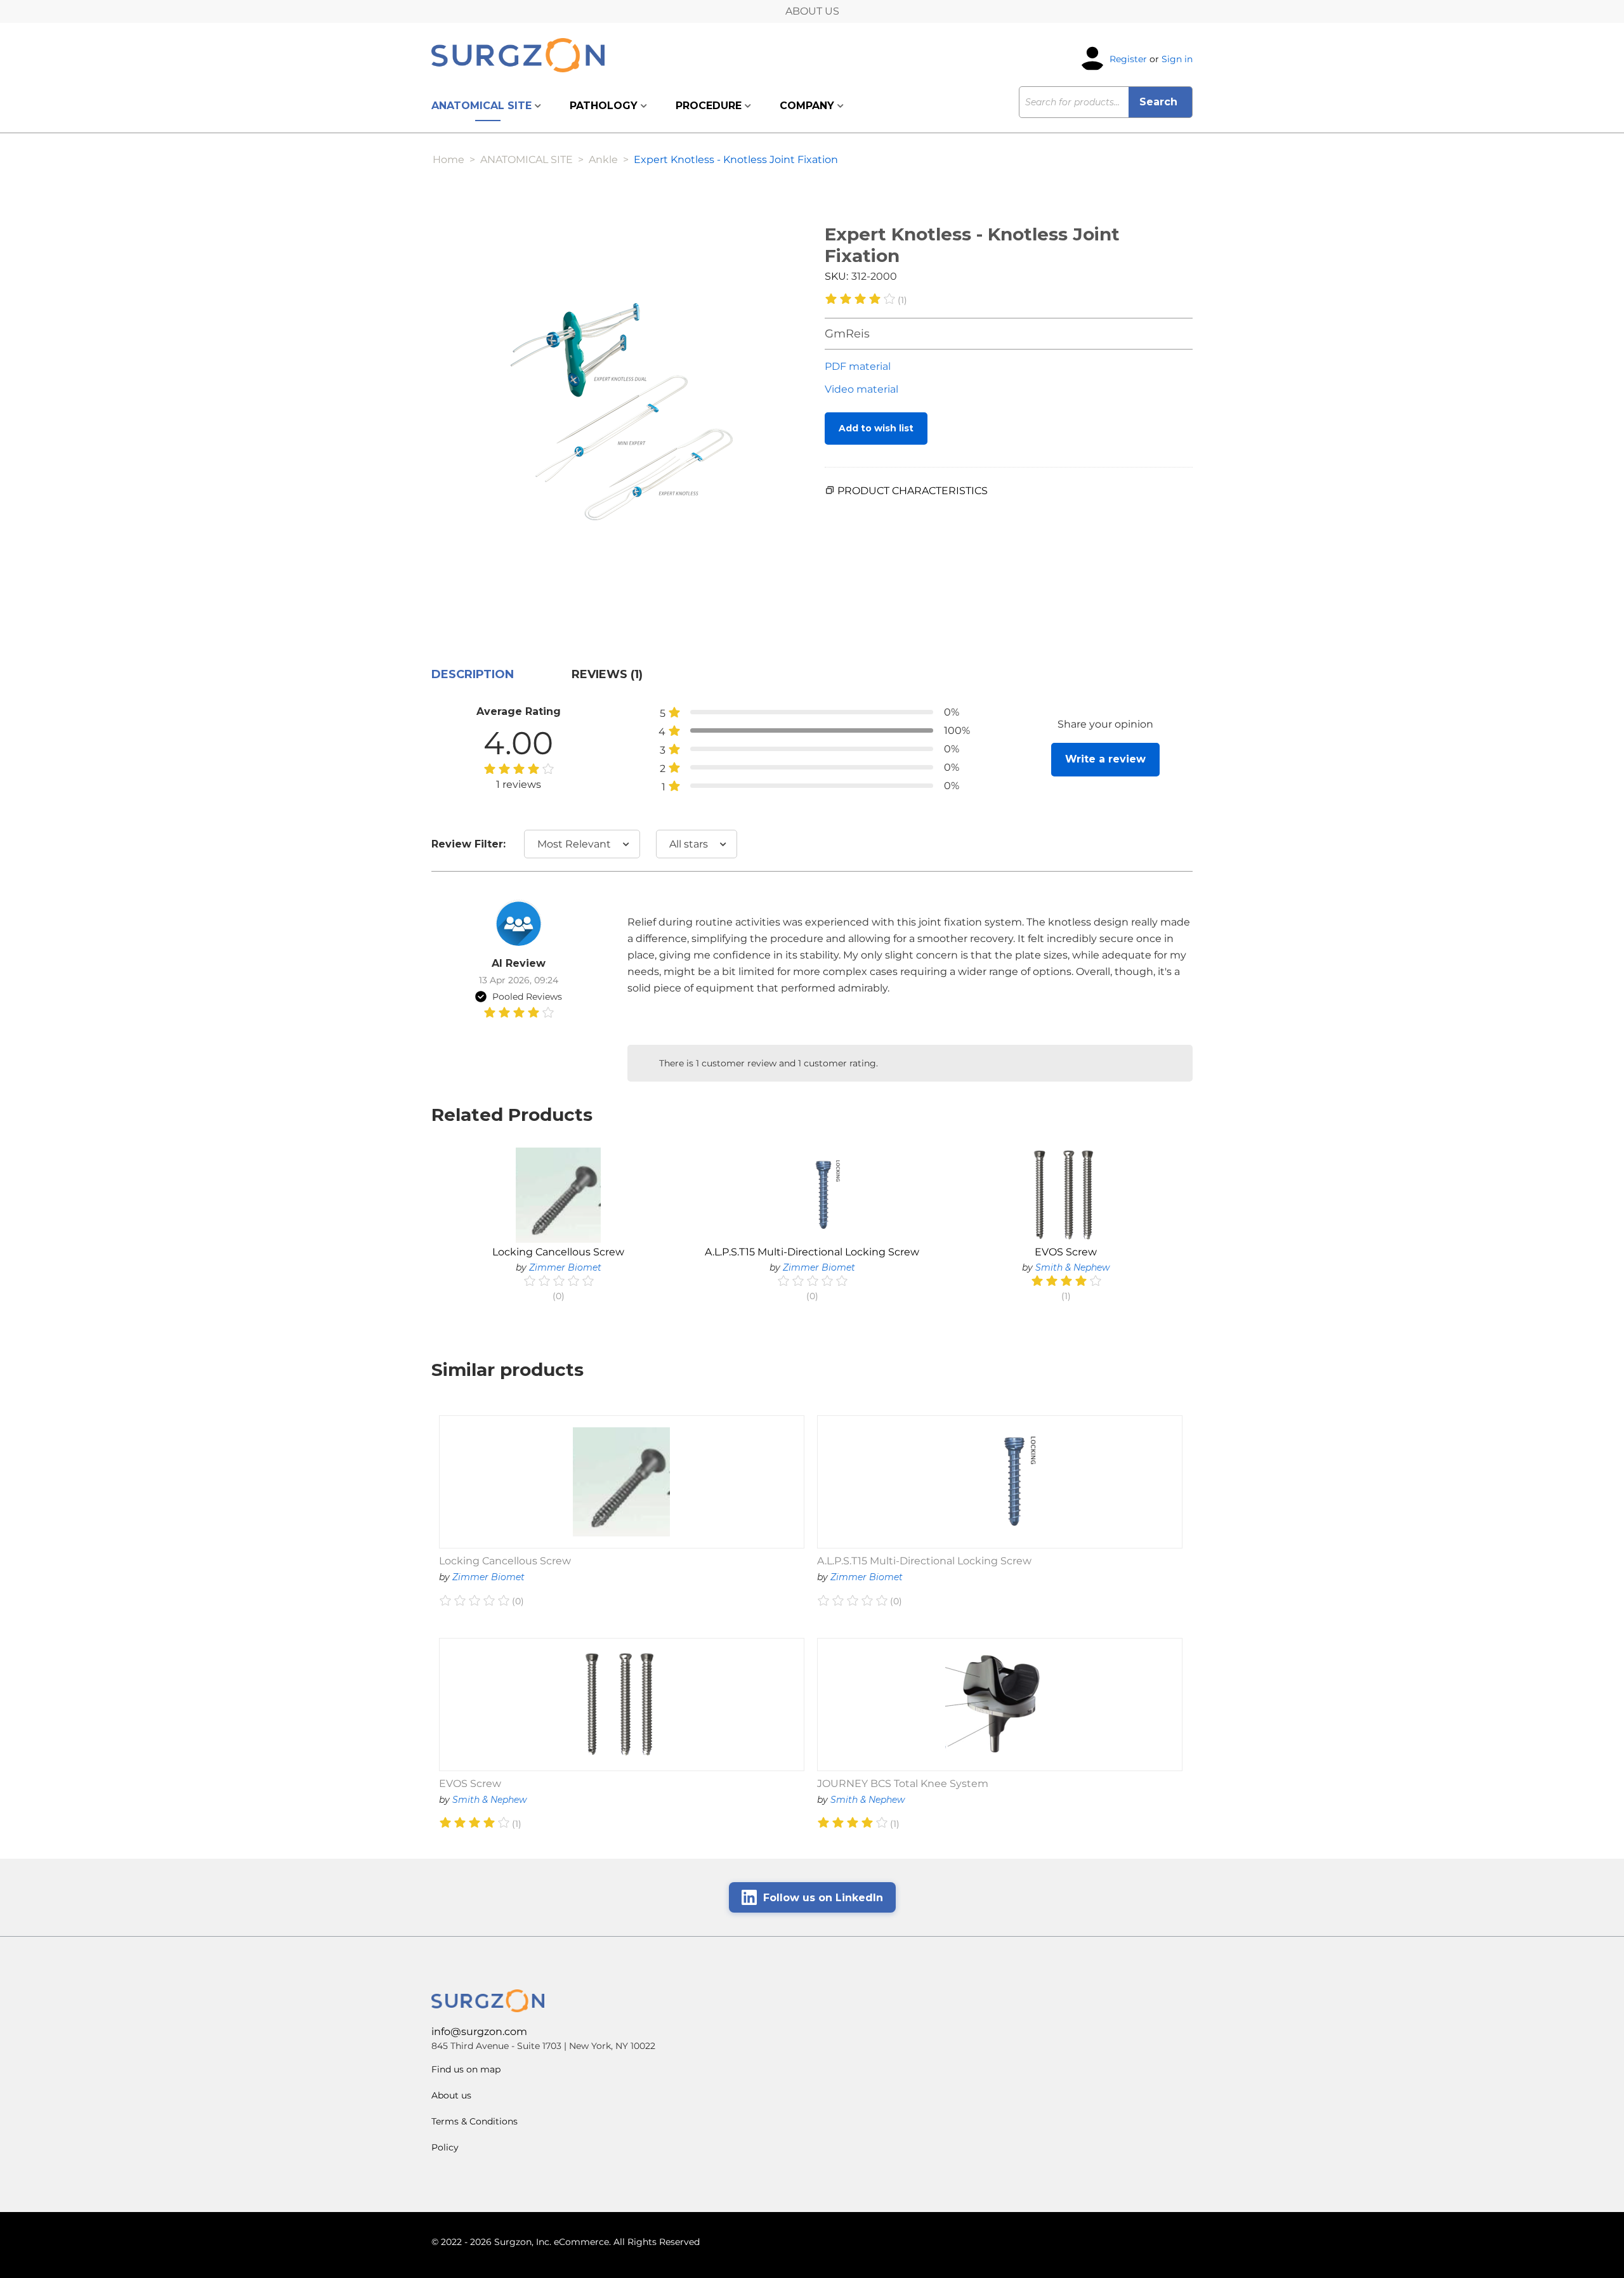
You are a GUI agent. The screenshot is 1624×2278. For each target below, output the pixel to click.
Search (1160, 102)
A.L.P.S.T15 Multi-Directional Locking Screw (812, 1252)
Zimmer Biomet (565, 1267)
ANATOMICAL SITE (483, 106)
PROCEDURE (710, 106)
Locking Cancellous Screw (558, 1252)
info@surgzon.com (479, 2032)
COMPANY (809, 106)
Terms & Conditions (475, 2121)
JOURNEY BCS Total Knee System (903, 1784)
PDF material (858, 366)
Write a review (1105, 759)
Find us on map (466, 2069)
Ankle (603, 160)
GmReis (847, 334)
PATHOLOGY (605, 106)
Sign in (1177, 58)
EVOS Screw (1066, 1252)
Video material (861, 389)
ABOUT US (812, 11)
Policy (445, 2147)
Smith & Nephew (1072, 1267)
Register (1128, 58)
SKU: (836, 276)
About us (451, 2095)
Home (449, 160)
